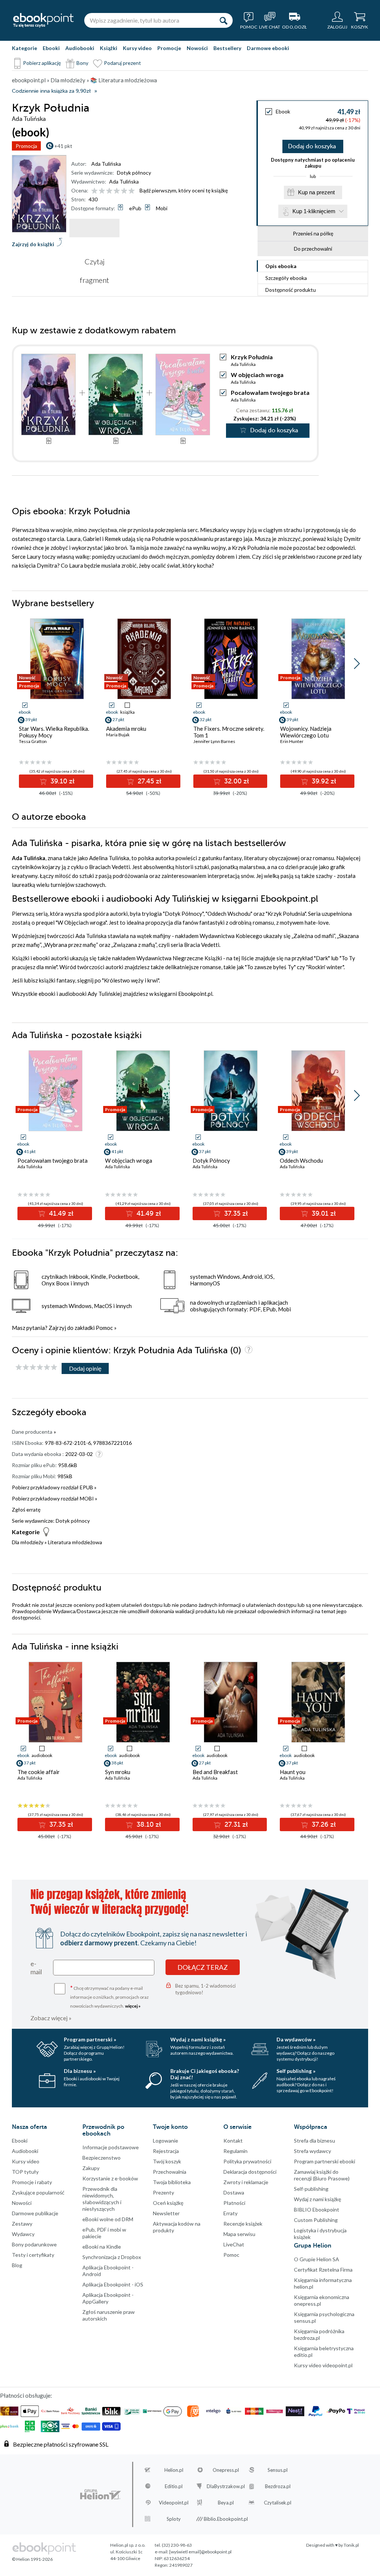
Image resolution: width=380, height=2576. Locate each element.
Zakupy (91, 2168)
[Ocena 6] (132, 191)
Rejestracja (166, 2151)
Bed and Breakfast (215, 1772)
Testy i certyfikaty (33, 2255)
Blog (17, 2265)
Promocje (169, 48)
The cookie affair (39, 1772)
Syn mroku (118, 1772)
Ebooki (51, 48)
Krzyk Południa (286, 914)
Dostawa (234, 2192)
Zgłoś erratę (26, 1510)
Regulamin (235, 2151)
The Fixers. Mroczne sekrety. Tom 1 (229, 732)
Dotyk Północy (184, 914)
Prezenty (163, 2192)
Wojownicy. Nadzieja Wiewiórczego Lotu (306, 732)
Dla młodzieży (28, 1542)
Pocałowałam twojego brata (270, 392)
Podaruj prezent (122, 63)
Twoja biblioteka (172, 2182)
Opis (281, 266)
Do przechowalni (313, 249)
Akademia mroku (126, 729)
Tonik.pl (351, 2545)
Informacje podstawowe (111, 2147)
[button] (357, 664)
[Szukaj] (223, 20)
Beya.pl (226, 2503)
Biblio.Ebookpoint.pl (226, 2519)
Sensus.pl (278, 2470)
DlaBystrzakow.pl (226, 2486)
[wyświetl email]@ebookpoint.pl (200, 2552)
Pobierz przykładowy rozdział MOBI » (55, 1498)
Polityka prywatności (247, 2161)
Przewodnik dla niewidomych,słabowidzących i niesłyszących (102, 2199)
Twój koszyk (167, 2161)
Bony (82, 63)
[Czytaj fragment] (94, 228)
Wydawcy (23, 2234)
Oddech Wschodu (229, 914)
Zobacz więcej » (51, 2018)
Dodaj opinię (85, 1368)
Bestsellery (227, 48)
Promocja (26, 146)
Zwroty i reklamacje (246, 2182)
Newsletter (166, 2213)
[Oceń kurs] (36, 1368)
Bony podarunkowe (34, 2244)
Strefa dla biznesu (315, 2141)
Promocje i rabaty (32, 2182)
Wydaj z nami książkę (317, 2199)
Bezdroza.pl (278, 2486)
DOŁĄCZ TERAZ (203, 1967)
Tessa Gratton (33, 741)
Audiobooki (80, 48)
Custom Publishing (316, 2220)
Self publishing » (296, 2071)
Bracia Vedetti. (202, 945)
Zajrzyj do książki (33, 244)
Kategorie (24, 48)
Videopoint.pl (174, 2503)
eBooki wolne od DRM (108, 2219)
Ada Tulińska (106, 164)
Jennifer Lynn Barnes (214, 741)
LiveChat (234, 2244)
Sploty (174, 2519)
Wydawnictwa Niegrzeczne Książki (179, 958)
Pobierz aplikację (42, 63)
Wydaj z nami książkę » (198, 2039)
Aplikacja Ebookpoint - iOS (113, 2284)
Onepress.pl (226, 2470)
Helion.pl (174, 2470)
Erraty (230, 2213)
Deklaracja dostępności (250, 2172)
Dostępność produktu (291, 290)
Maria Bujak (118, 735)
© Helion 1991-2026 (32, 2559)
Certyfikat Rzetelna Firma (323, 2270)
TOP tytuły (25, 2172)
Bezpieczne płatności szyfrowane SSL (61, 2444)
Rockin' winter (325, 967)
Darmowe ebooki (268, 48)
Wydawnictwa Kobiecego (231, 936)
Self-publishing (311, 2189)
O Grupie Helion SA (317, 2259)
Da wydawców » (296, 2039)
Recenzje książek (243, 2224)
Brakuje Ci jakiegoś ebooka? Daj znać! (205, 2074)
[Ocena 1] (94, 191)
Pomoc (104, 1328)
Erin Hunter (292, 741)
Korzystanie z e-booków (110, 2178)
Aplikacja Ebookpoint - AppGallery (108, 2298)
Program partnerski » (90, 2039)
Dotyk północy (134, 173)
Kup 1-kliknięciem (314, 211)
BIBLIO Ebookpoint (317, 2210)
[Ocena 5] (124, 191)
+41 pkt (63, 146)
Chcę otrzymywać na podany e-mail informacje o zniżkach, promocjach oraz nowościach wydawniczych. (109, 1996)
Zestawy (22, 2224)
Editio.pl (174, 2486)
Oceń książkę (168, 2203)
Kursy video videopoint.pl (323, 2365)
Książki (109, 48)
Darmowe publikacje (35, 2213)
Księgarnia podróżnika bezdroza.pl (319, 2334)
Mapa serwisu (239, 2234)
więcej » (133, 2006)
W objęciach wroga (257, 375)
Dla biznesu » (80, 2071)
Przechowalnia (170, 2172)
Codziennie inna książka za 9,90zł (51, 91)
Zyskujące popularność (38, 2192)
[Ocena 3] (109, 191)
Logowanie (166, 2141)
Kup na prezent (316, 192)
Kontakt (233, 2141)
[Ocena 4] (117, 191)
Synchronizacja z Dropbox (112, 2257)
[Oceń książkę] (114, 190)
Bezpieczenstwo (101, 2158)
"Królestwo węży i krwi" (130, 980)
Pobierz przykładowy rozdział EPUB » (54, 1487)
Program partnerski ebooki (325, 2161)
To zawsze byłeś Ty (270, 967)
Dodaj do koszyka (312, 146)
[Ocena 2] (102, 191)
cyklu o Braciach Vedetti (100, 867)
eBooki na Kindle (102, 2247)
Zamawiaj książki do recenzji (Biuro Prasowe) (322, 2175)
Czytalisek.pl (278, 2503)
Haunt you (293, 1772)
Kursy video (137, 48)
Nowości (197, 48)
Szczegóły (286, 278)
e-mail (36, 1968)
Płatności (234, 2203)
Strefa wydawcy (312, 2151)
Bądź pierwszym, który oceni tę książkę (184, 190)
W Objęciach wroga (81, 922)
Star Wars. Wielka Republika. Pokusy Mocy (54, 732)
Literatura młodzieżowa (75, 1542)
